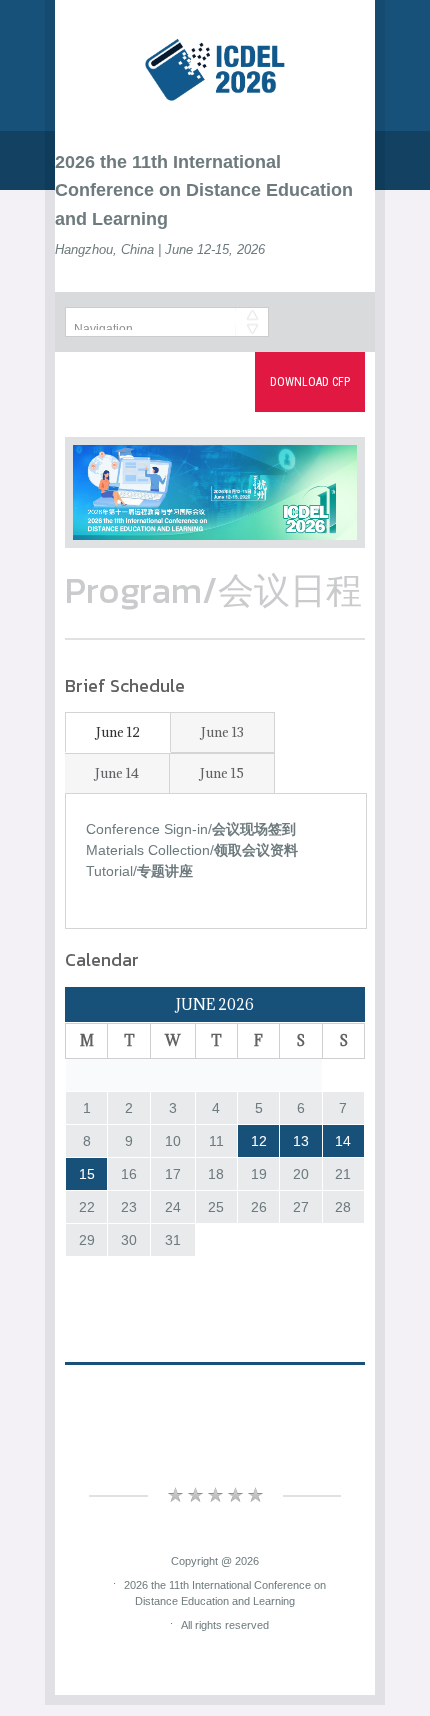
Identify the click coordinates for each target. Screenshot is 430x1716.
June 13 (222, 732)
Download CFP (310, 382)
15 (87, 1174)
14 (343, 1141)
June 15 (222, 773)
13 (301, 1141)
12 (259, 1141)
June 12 (118, 732)
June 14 (117, 773)
